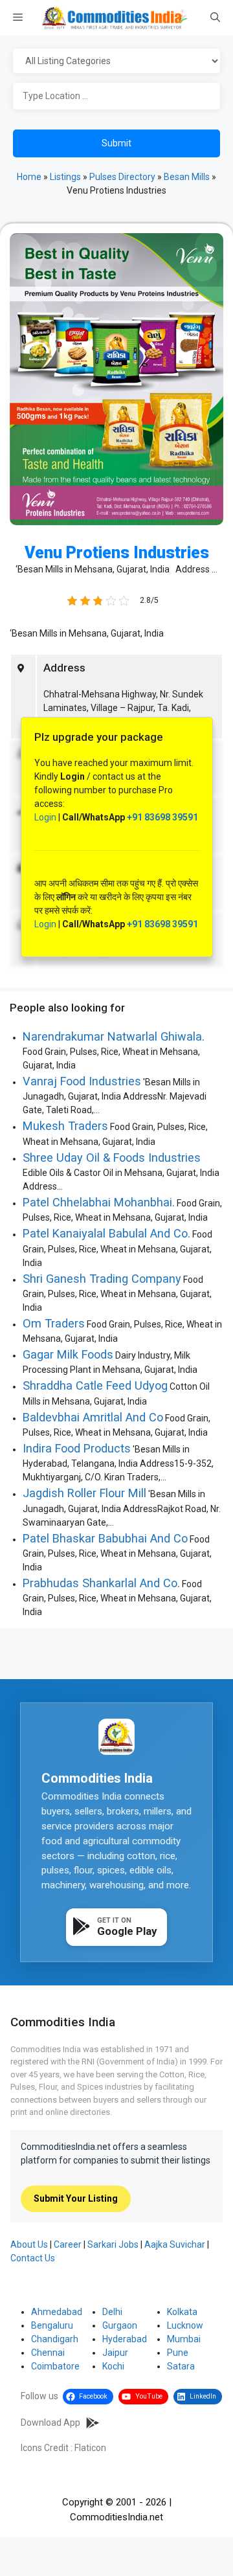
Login (45, 817)
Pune (178, 2353)
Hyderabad (125, 2339)
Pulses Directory (122, 177)
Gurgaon (120, 2325)
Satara (181, 2366)
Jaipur (115, 2353)
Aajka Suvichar (175, 2244)
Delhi (112, 2312)
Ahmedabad (57, 2312)
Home (29, 177)
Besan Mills (187, 177)
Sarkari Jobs (113, 2244)
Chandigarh (55, 2339)
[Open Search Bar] (215, 18)
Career (68, 2244)
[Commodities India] (115, 18)
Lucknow (185, 2325)
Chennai (48, 2353)
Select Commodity (116, 62)
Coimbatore (55, 2366)
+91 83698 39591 (162, 817)
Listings (65, 177)
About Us (29, 2244)
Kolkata (182, 2312)
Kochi (113, 2366)
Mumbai (184, 2339)
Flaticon (90, 2448)
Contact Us (33, 2258)
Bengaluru (52, 2325)
